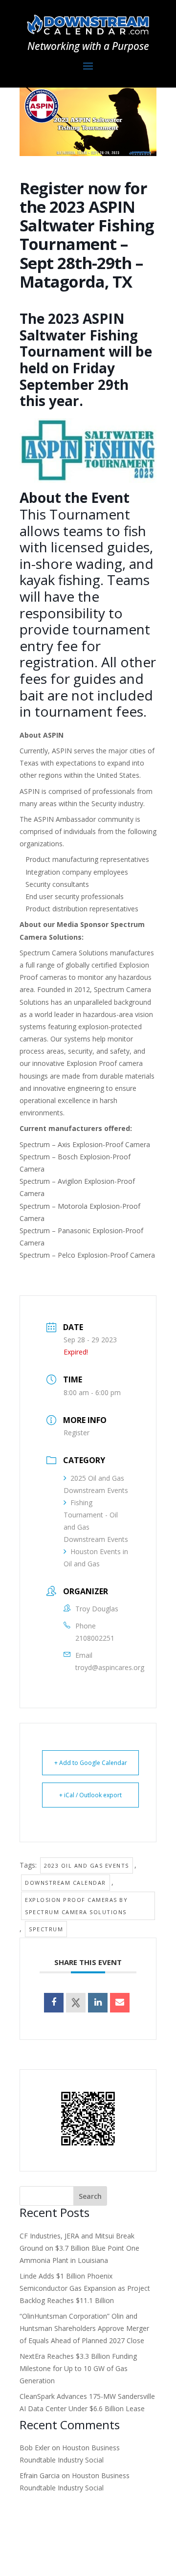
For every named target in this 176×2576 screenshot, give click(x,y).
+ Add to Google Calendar (91, 1763)
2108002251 (95, 1638)
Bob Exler (35, 2448)
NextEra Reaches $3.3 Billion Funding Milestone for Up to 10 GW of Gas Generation (78, 2368)
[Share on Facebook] (54, 2003)
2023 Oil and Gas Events (87, 1865)
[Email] (120, 2003)
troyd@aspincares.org (110, 1667)
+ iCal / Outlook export (90, 1795)
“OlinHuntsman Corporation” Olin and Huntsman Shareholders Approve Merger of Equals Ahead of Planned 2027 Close (84, 2328)
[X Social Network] (76, 2003)
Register (77, 1433)
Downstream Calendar (66, 1883)
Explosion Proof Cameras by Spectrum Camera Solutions (76, 1906)
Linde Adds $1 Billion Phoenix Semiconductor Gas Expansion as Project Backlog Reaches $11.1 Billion (85, 2288)
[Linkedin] (98, 2003)
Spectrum (46, 1929)
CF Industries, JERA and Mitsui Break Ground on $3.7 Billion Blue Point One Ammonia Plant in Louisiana (79, 2248)
